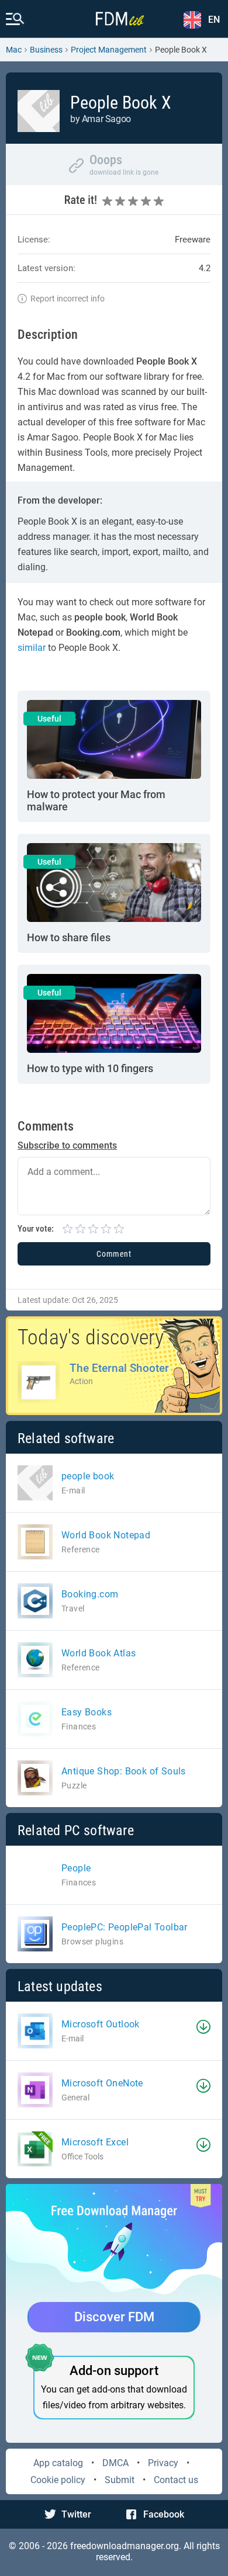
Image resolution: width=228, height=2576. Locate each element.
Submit (120, 2480)
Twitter (76, 2514)
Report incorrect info (68, 299)
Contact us (176, 2480)
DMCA (115, 2463)
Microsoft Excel (95, 2142)
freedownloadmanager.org (125, 2546)
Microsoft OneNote (102, 2083)
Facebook (164, 2514)
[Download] (203, 2027)
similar (32, 648)
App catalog (58, 2463)
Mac (14, 50)
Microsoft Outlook (101, 2024)
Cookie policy (58, 2480)
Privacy (163, 2463)
